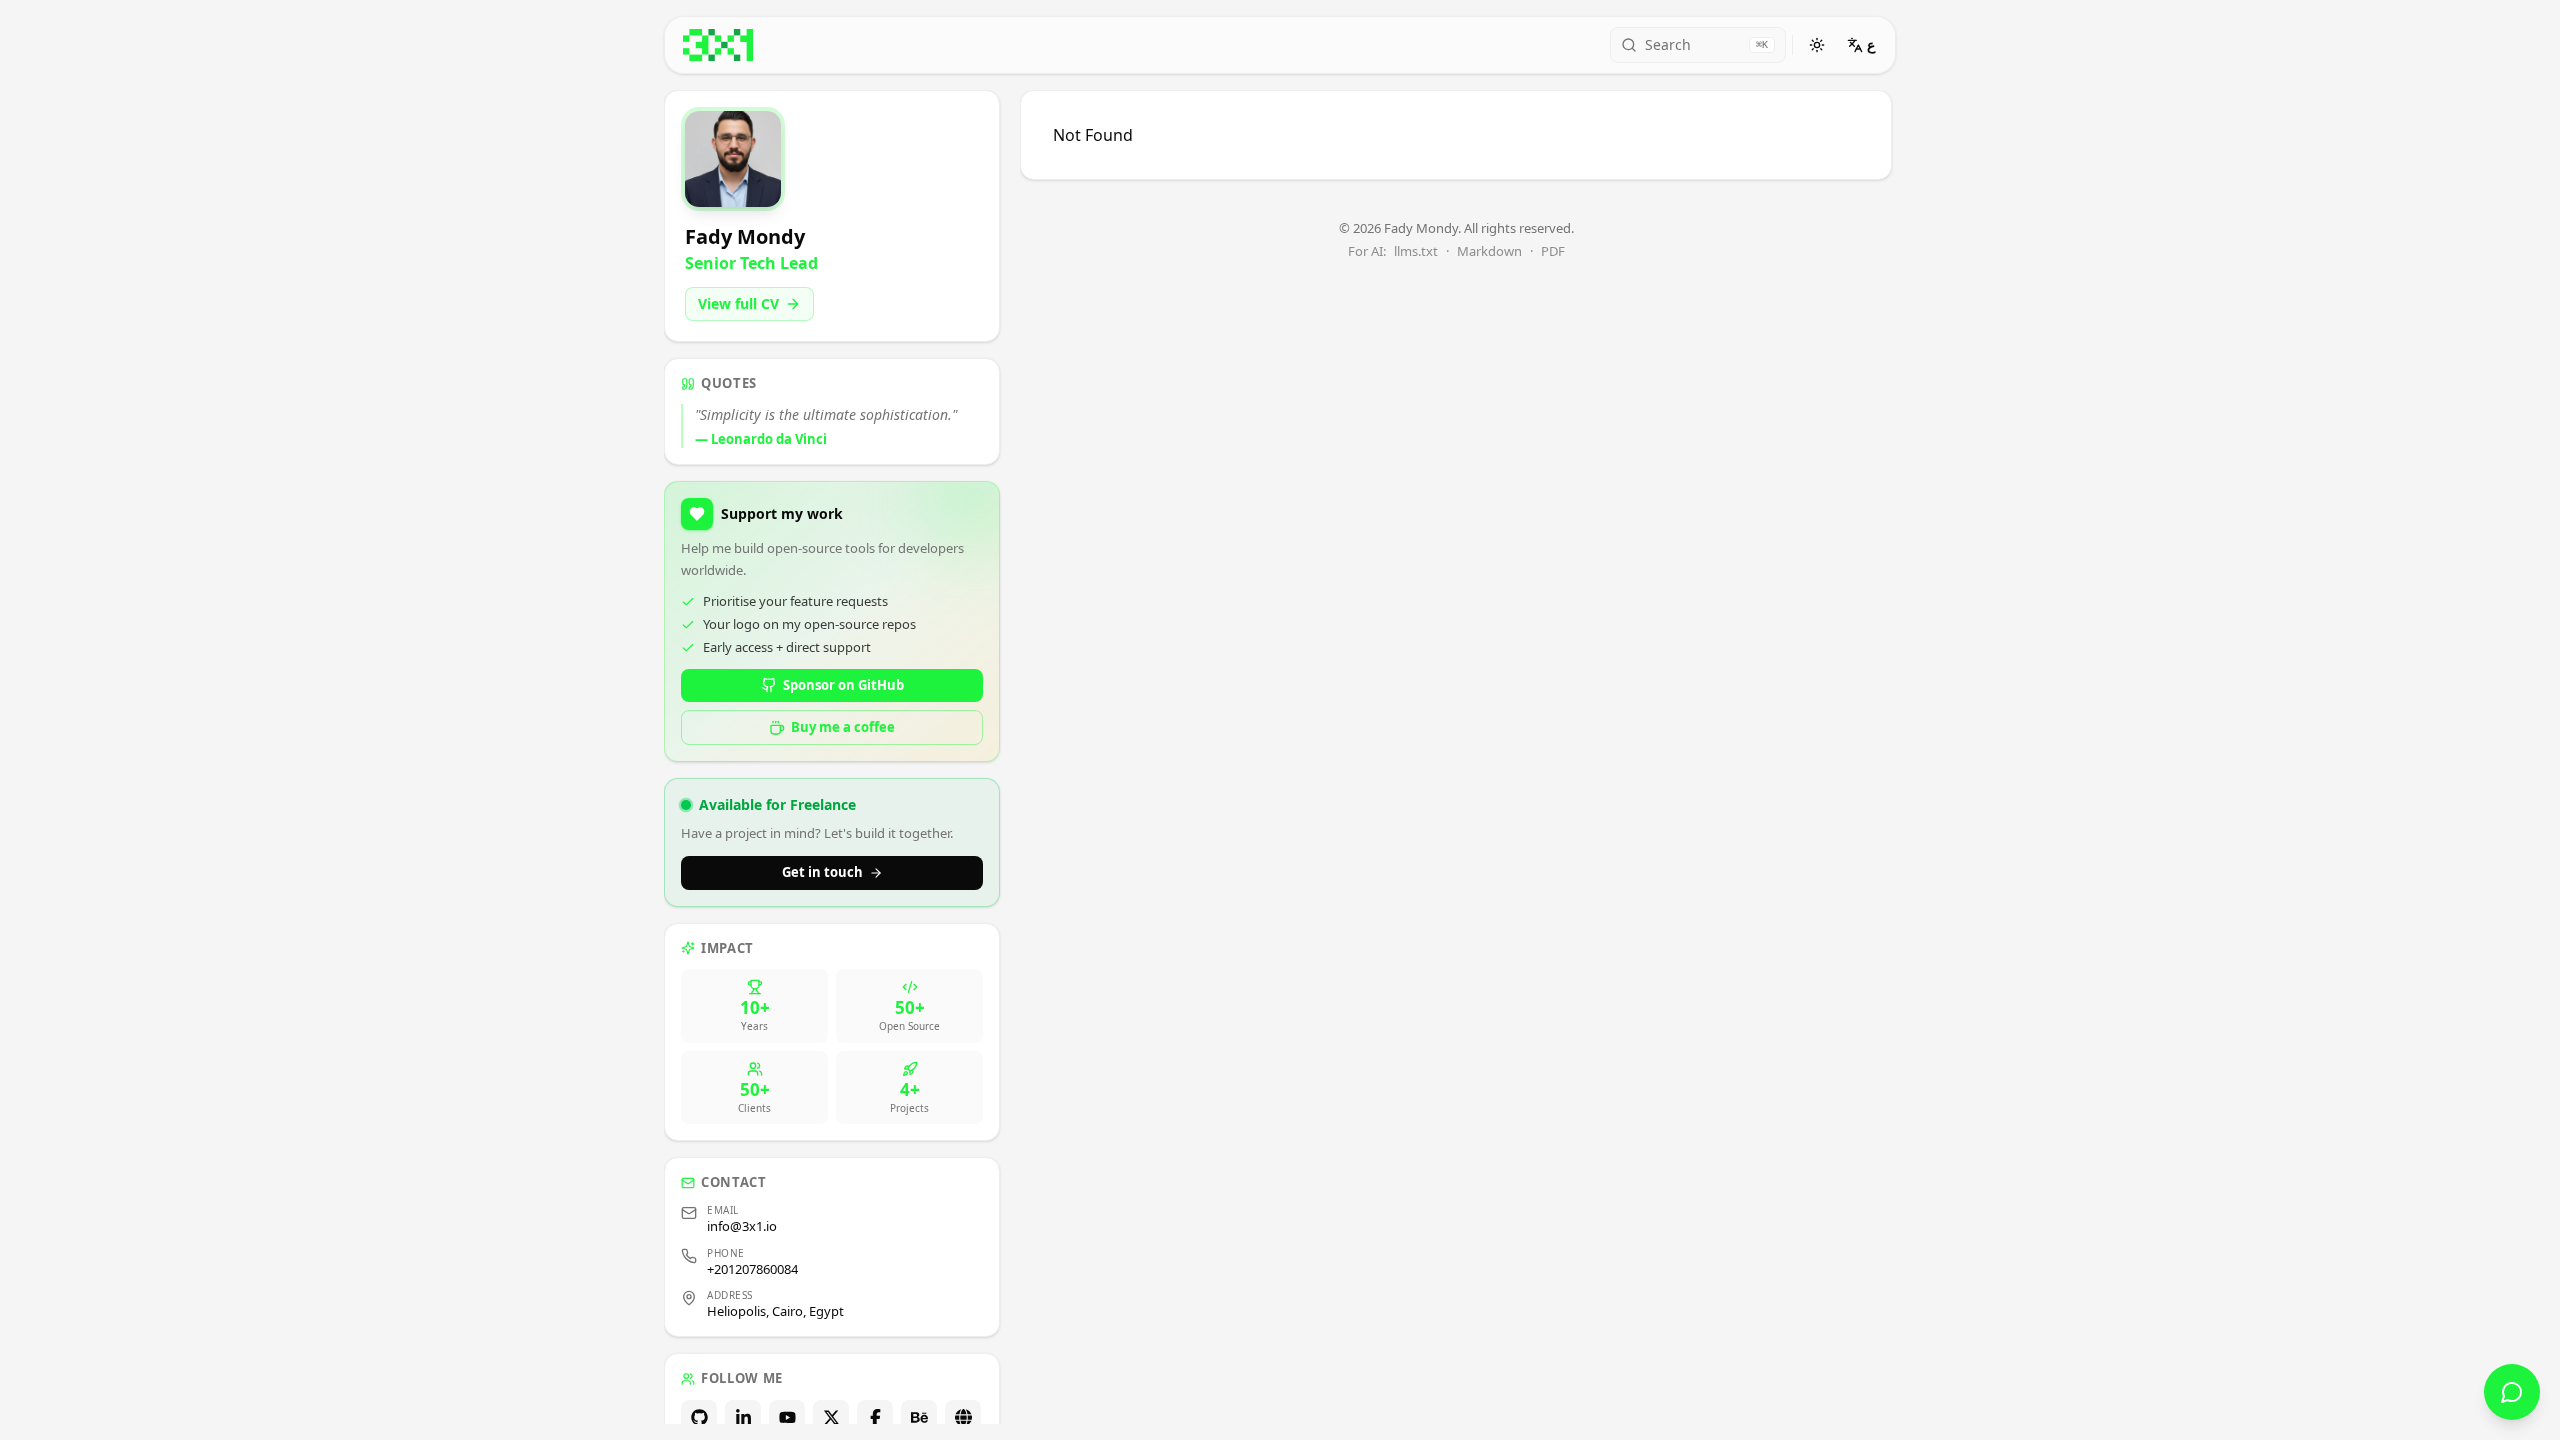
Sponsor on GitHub (843, 685)
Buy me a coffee (843, 727)
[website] (963, 1418)
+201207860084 (752, 1269)
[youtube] (787, 1418)
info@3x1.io (742, 1226)
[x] (831, 1418)
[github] (699, 1418)
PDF (1553, 251)
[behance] (919, 1418)
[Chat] (2512, 1392)
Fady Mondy (1421, 228)
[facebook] (875, 1418)
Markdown (1489, 251)
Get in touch (822, 872)
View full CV (738, 303)
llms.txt (1416, 251)
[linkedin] (743, 1418)
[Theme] (1817, 45)
